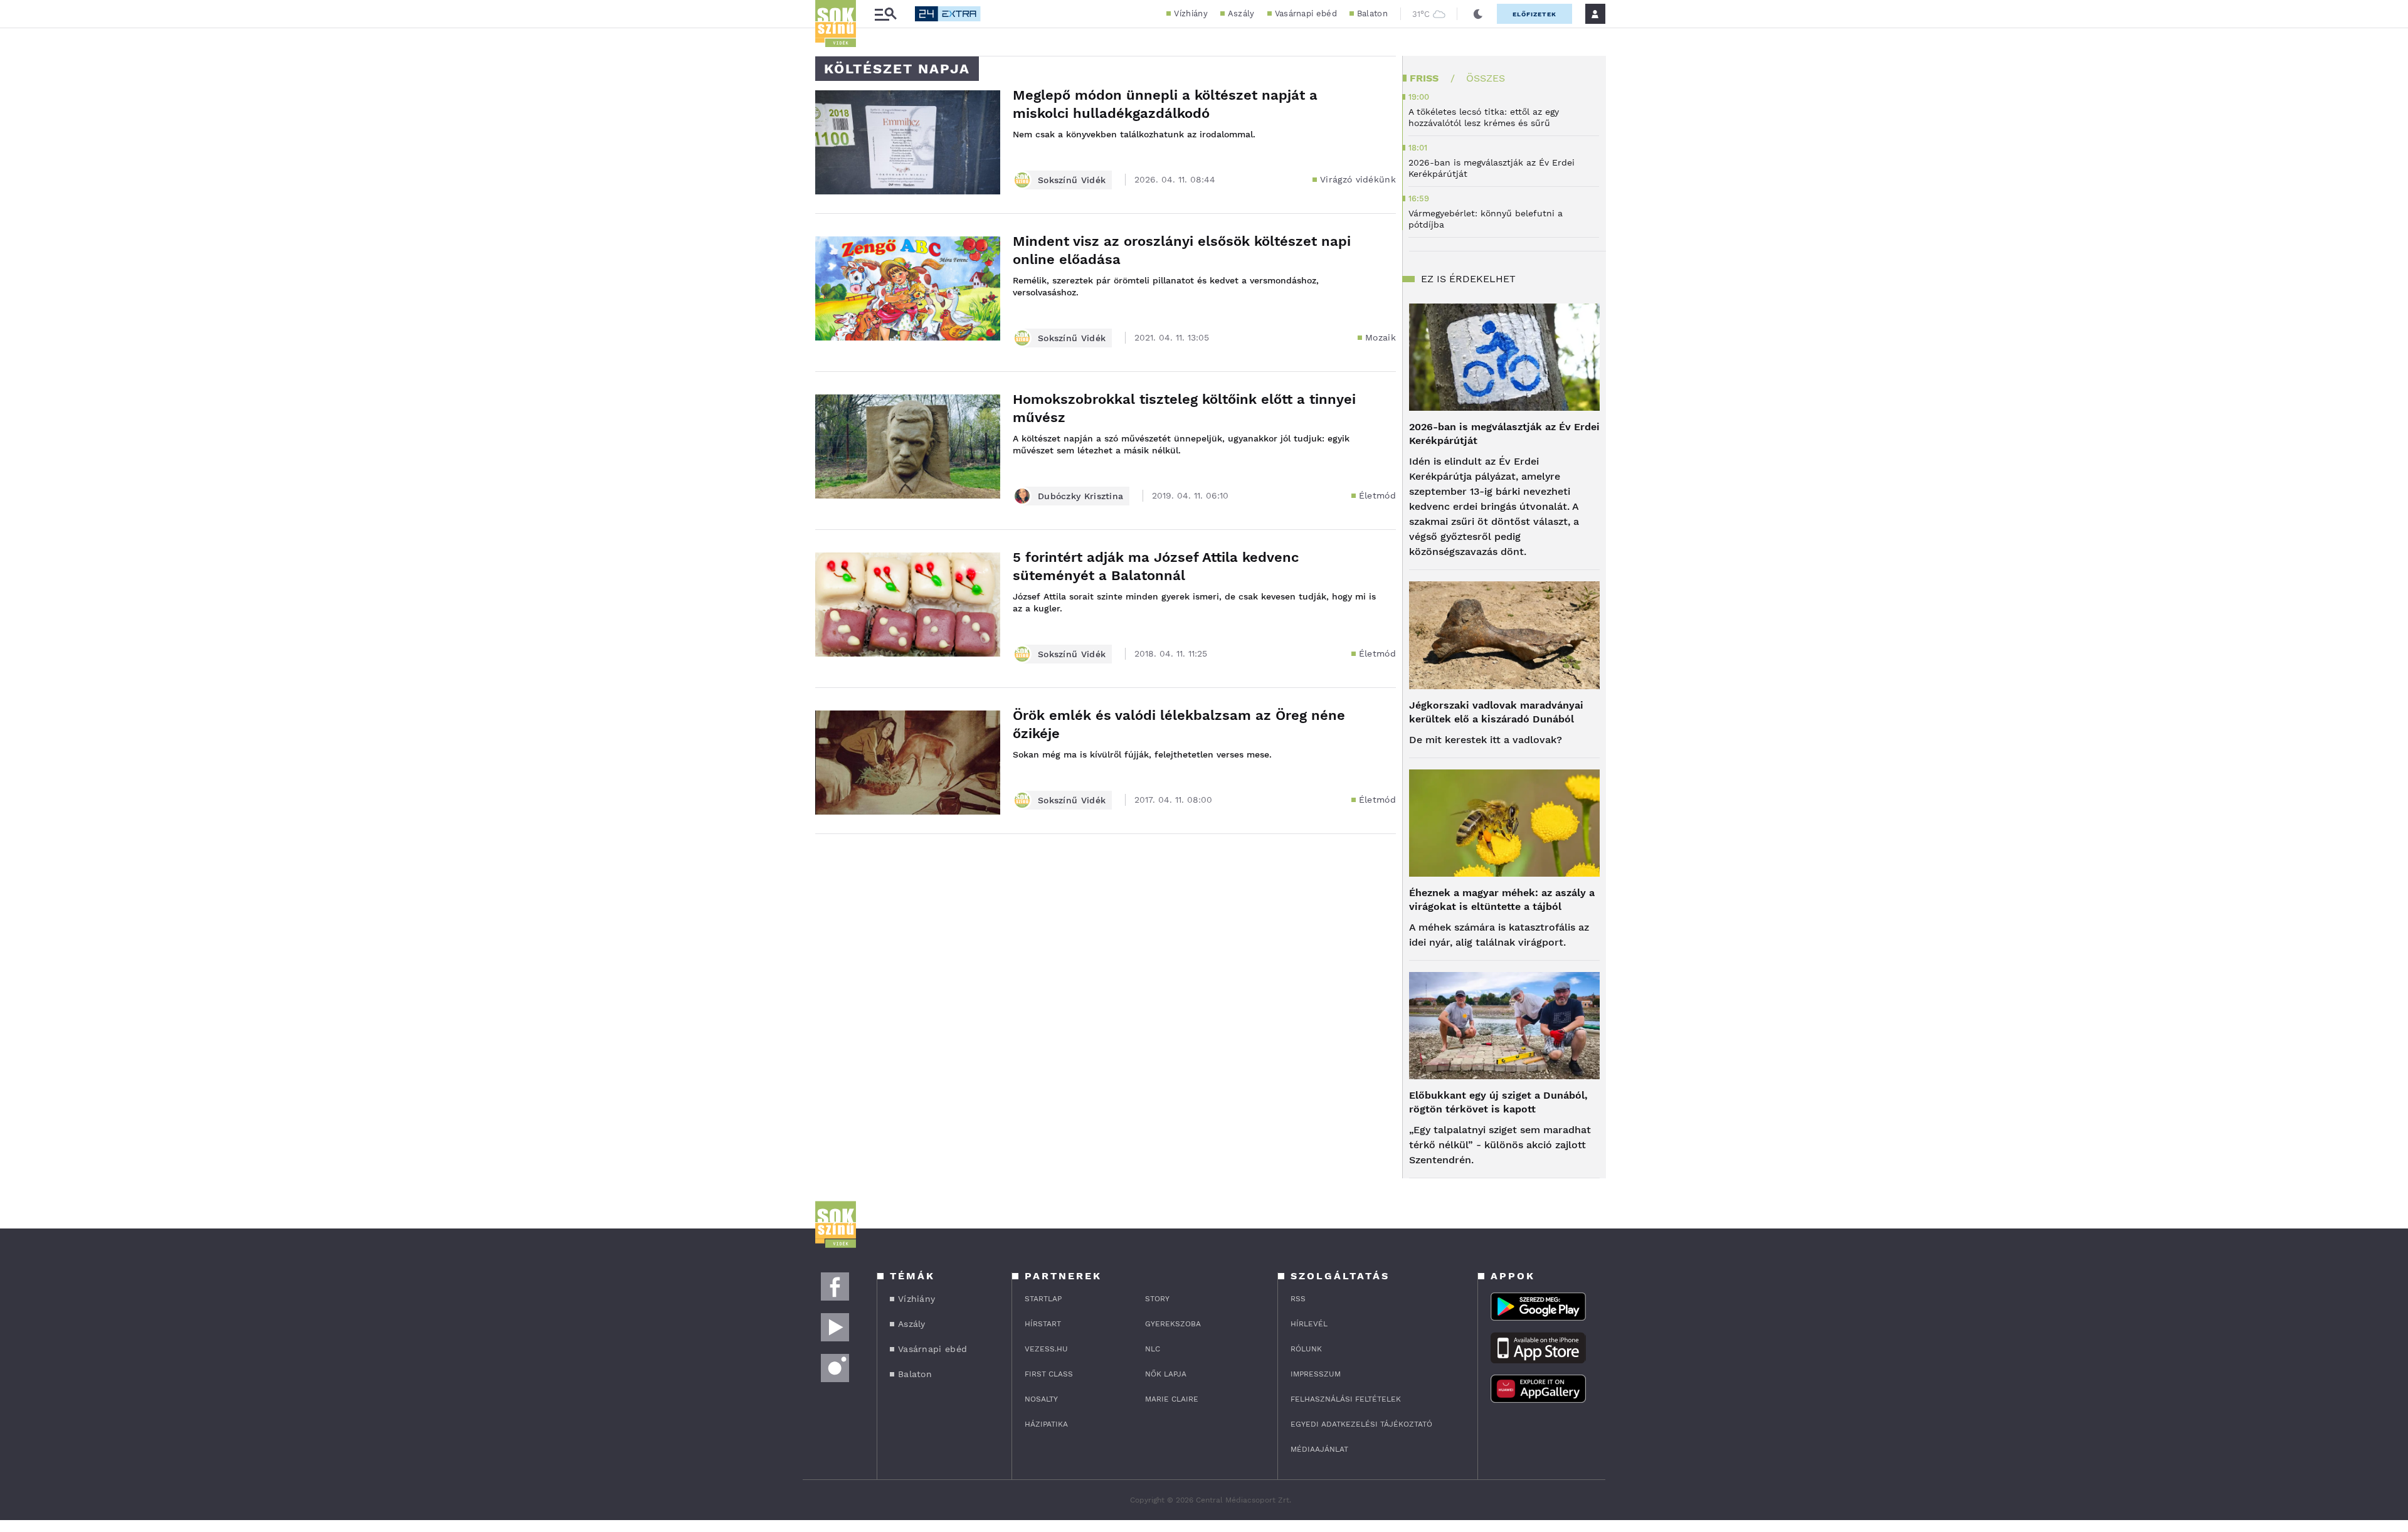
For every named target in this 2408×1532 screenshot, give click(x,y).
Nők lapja (1166, 1374)
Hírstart (1043, 1324)
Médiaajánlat (1319, 1449)
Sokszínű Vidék (1072, 180)
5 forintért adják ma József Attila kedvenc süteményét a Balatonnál (1156, 566)
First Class (1049, 1374)
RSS (1298, 1299)
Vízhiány (1191, 13)
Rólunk (1306, 1349)
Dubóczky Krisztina (1080, 496)
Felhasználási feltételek (1346, 1399)
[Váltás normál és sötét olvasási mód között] (1478, 14)
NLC (1153, 1349)
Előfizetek (1534, 14)
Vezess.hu (1046, 1349)
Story (1157, 1299)
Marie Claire (1172, 1399)
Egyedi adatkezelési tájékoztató (1361, 1424)
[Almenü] (885, 14)
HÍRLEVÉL (1309, 1324)
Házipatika (1046, 1424)
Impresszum (1316, 1374)
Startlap (1043, 1299)
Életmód (1377, 495)
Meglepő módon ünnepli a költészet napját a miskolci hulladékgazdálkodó (1165, 104)
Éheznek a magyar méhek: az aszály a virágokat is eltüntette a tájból (1502, 900)
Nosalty (1041, 1399)
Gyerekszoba (1173, 1324)
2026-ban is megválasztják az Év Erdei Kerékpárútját (1504, 434)
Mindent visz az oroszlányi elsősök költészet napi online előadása (1182, 250)
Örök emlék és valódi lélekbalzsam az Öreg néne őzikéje (1179, 724)
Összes (1486, 78)
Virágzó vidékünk (1358, 179)
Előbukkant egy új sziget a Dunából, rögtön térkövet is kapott (1498, 1102)
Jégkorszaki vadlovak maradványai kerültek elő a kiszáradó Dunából (1496, 712)
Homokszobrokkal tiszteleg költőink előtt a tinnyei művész (1184, 408)
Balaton (1372, 13)
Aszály (1241, 13)
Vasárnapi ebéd (1306, 13)
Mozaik (1381, 337)
